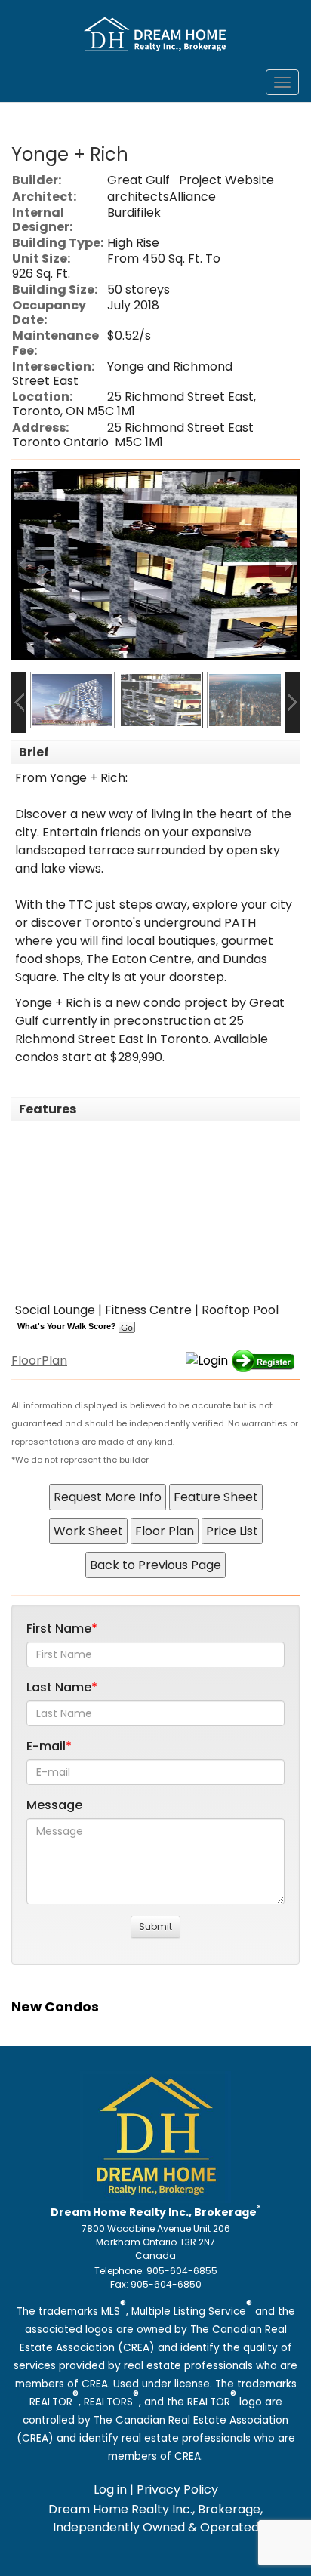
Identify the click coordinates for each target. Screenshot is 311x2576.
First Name (59, 1628)
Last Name (59, 1687)
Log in (110, 2490)
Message (54, 1805)
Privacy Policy (177, 2490)
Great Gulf (139, 180)
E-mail (46, 1746)
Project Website (226, 180)
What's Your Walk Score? (68, 1326)
